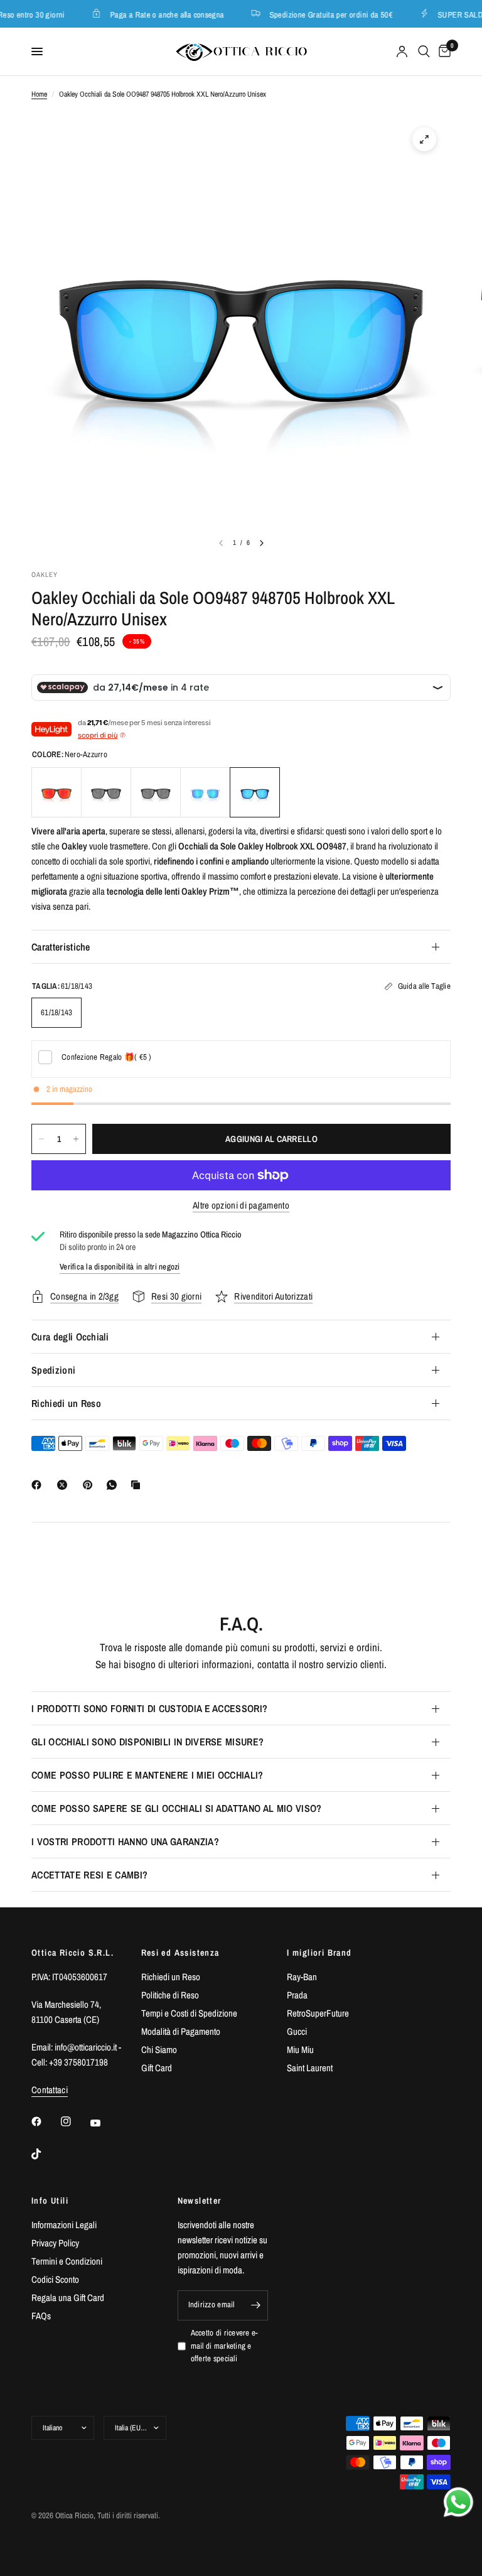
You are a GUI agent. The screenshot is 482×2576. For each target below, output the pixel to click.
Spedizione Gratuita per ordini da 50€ (321, 14)
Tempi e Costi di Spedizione (189, 2013)
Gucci (297, 2031)
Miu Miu (300, 2050)
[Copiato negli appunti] (138, 1485)
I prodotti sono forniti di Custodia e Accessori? (149, 1708)
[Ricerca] (424, 51)
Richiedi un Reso (66, 1403)
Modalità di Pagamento (181, 2031)
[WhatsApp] (114, 1485)
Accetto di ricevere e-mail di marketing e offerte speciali (225, 2346)
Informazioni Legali (64, 2225)
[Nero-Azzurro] (255, 792)
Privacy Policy (55, 2243)
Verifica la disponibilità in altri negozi (120, 1267)
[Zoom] (424, 139)
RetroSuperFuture (318, 2013)
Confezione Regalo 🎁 (107, 1057)
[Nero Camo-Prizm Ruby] (56, 792)
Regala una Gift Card (68, 2298)
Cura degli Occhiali (70, 1337)
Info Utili (50, 2201)
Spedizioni (53, 1370)
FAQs (41, 2316)
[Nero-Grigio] (106, 792)
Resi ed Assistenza (180, 1953)
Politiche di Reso (170, 1995)
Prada (297, 1995)
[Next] (262, 543)
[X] (65, 1485)
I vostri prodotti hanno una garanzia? (125, 1841)
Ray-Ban (302, 1977)
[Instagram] (75, 2121)
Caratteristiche (61, 947)
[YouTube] (104, 2123)
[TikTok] (45, 2154)
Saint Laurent (310, 2068)
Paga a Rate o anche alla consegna (158, 14)
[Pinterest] (90, 1485)
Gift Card (157, 2068)
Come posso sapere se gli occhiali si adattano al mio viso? (177, 1808)
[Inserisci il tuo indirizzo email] (255, 2305)
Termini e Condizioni (67, 2261)
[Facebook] (39, 1485)
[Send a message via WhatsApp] (458, 2502)
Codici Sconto (55, 2279)
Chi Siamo (159, 2050)
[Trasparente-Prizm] (205, 792)
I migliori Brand (319, 1953)
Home (39, 94)
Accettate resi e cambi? (89, 1875)
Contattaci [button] (50, 2090)
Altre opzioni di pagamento (241, 1205)
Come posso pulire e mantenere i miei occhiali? (147, 1775)
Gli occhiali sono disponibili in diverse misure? (147, 1742)
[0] (442, 51)
